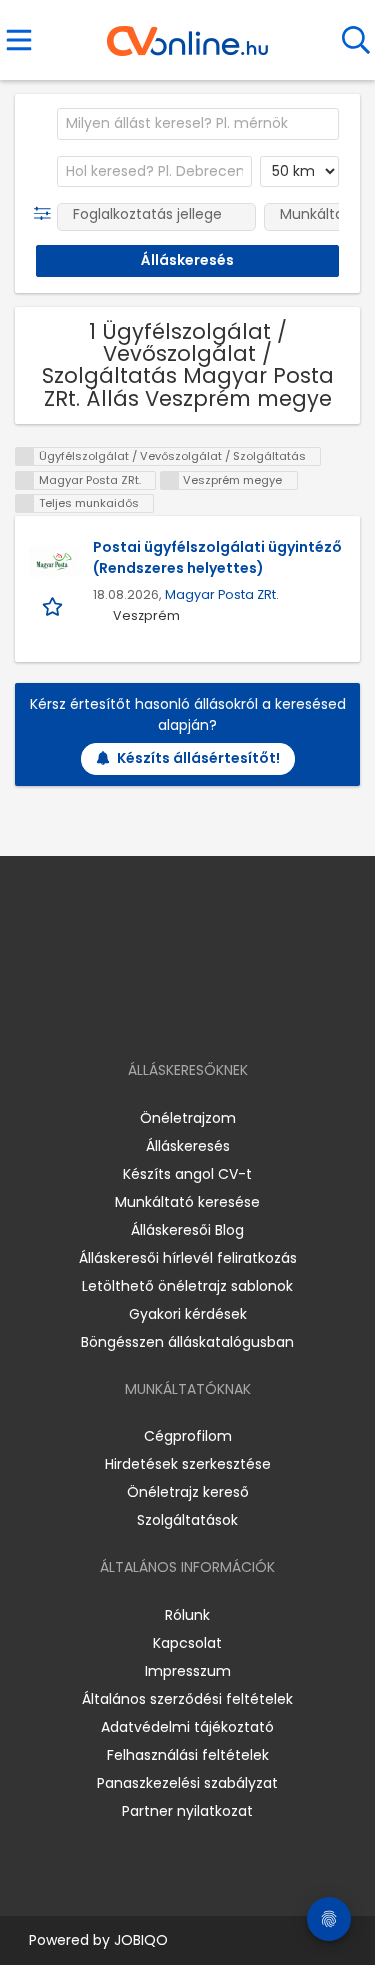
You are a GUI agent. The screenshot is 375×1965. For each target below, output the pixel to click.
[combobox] (198, 124)
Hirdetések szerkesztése (188, 1464)
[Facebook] (141, 1012)
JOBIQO (141, 1940)
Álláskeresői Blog (187, 1230)
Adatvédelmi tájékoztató (187, 1727)
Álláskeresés (188, 1146)
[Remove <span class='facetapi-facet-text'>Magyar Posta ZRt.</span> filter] (25, 480)
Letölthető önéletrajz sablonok (187, 1286)
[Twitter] (237, 1012)
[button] (46, 214)
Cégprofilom (188, 1436)
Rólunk (187, 1615)
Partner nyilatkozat (187, 1811)
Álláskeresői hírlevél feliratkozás (188, 1258)
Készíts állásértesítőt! (198, 758)
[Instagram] (174, 1012)
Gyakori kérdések (188, 1314)
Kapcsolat (187, 1643)
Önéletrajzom (188, 1118)
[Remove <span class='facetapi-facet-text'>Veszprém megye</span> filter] (170, 480)
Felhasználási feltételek (188, 1755)
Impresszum (188, 1671)
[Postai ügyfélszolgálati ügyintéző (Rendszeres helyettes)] (54, 562)
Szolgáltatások (187, 1520)
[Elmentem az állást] (54, 605)
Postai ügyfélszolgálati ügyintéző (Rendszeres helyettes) (217, 557)
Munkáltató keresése (187, 1202)
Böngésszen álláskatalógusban (187, 1342)
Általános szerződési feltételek (187, 1699)
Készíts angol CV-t (187, 1174)
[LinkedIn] (207, 1012)
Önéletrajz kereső (188, 1492)
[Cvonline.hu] (187, 34)
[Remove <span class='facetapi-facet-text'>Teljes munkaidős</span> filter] (25, 503)
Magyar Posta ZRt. (222, 594)
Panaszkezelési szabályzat (187, 1783)
